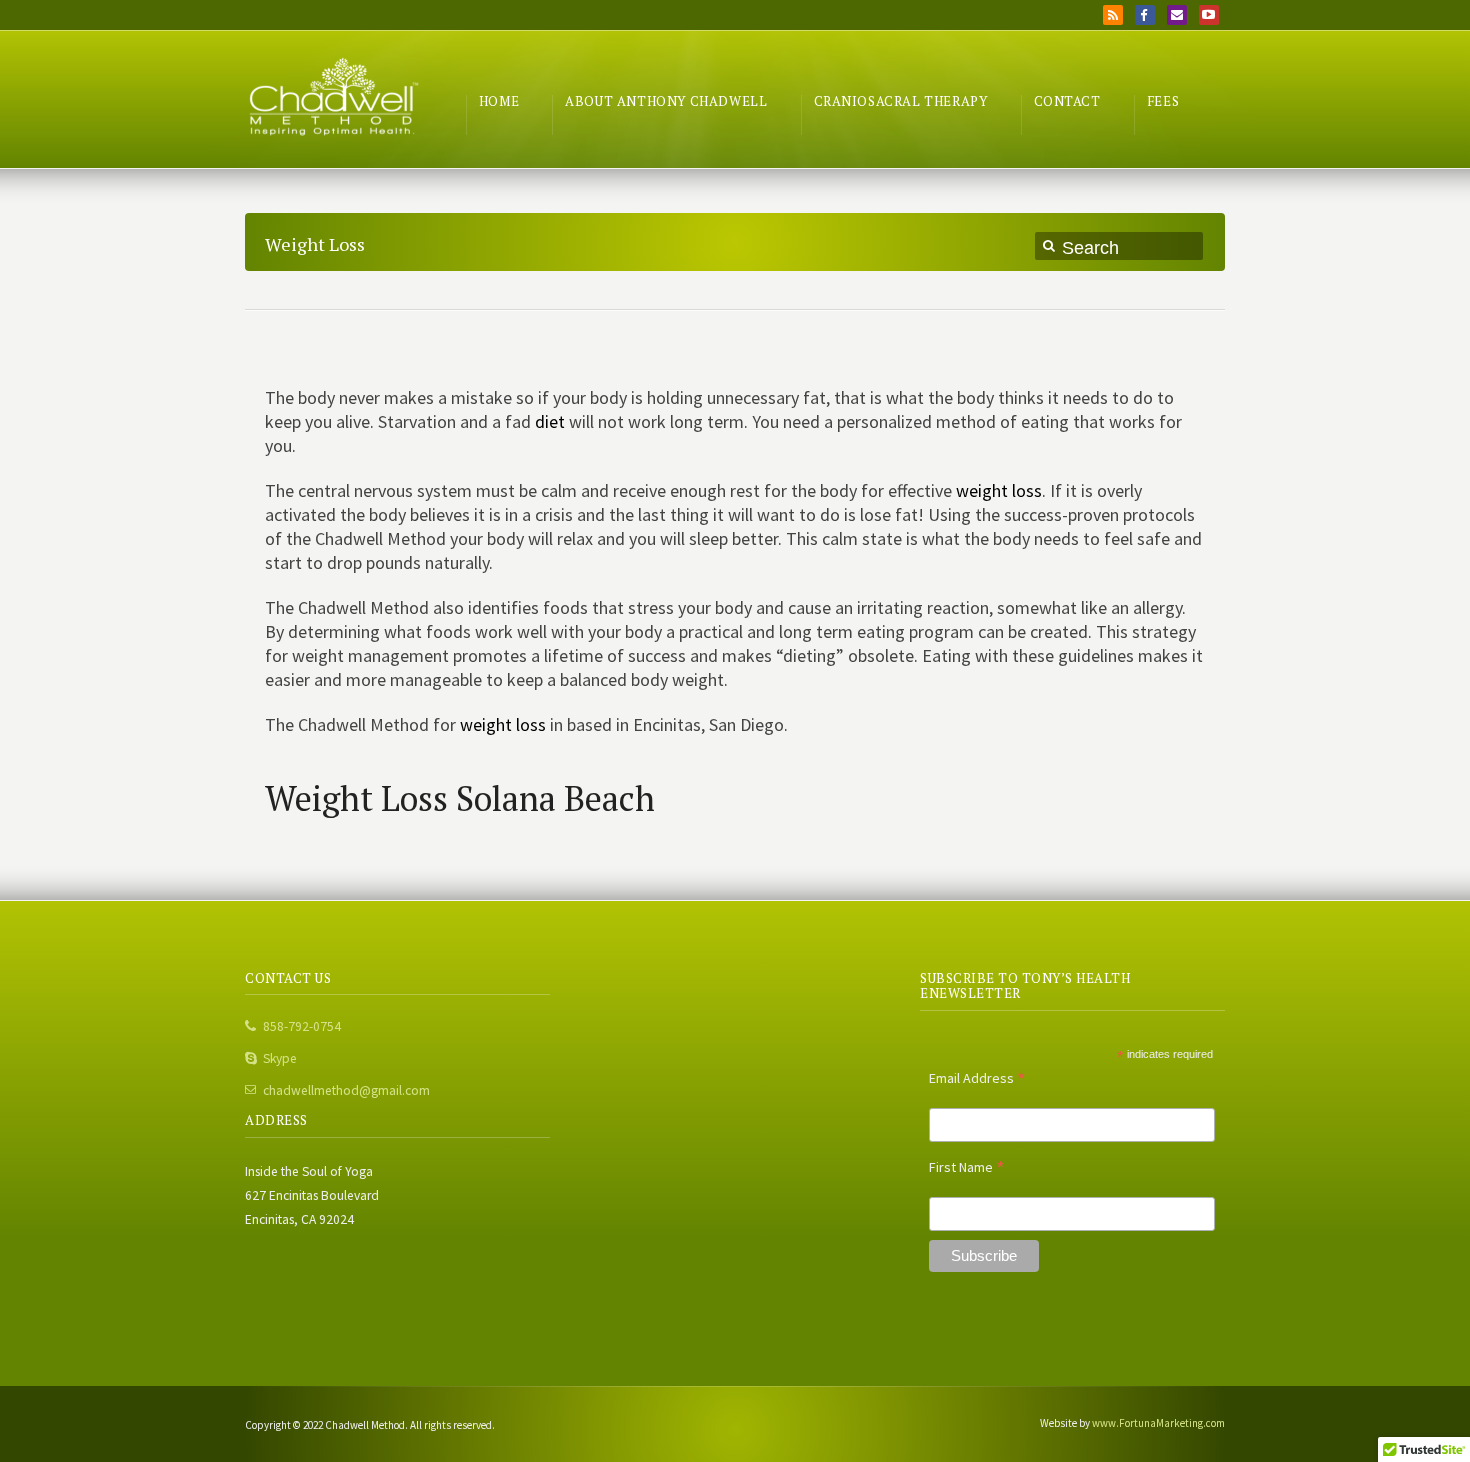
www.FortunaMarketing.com (1158, 1423)
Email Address (977, 1078)
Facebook (1145, 15)
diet (550, 421)
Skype (280, 1058)
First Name (967, 1167)
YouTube (1209, 15)
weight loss (999, 490)
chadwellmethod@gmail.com (346, 1090)
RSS (1113, 15)
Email (1177, 15)
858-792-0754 (302, 1026)
